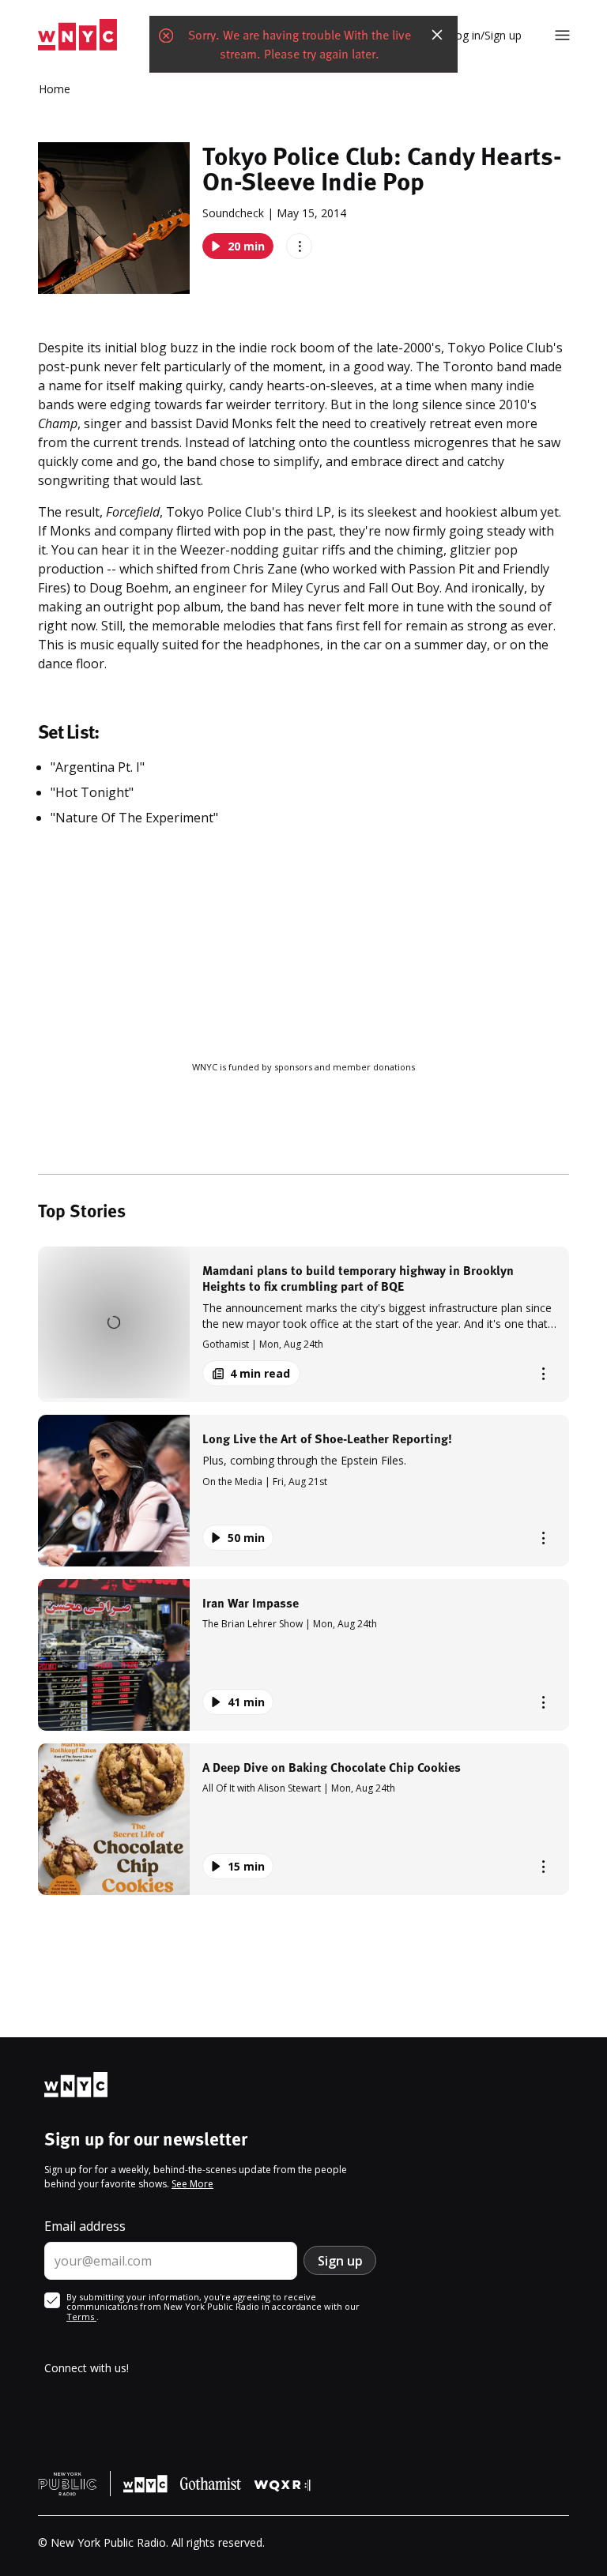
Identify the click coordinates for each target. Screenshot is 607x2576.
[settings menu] (562, 35)
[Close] (437, 35)
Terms (81, 2317)
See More (192, 2184)
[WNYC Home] (77, 35)
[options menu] (299, 246)
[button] (303, 1324)
